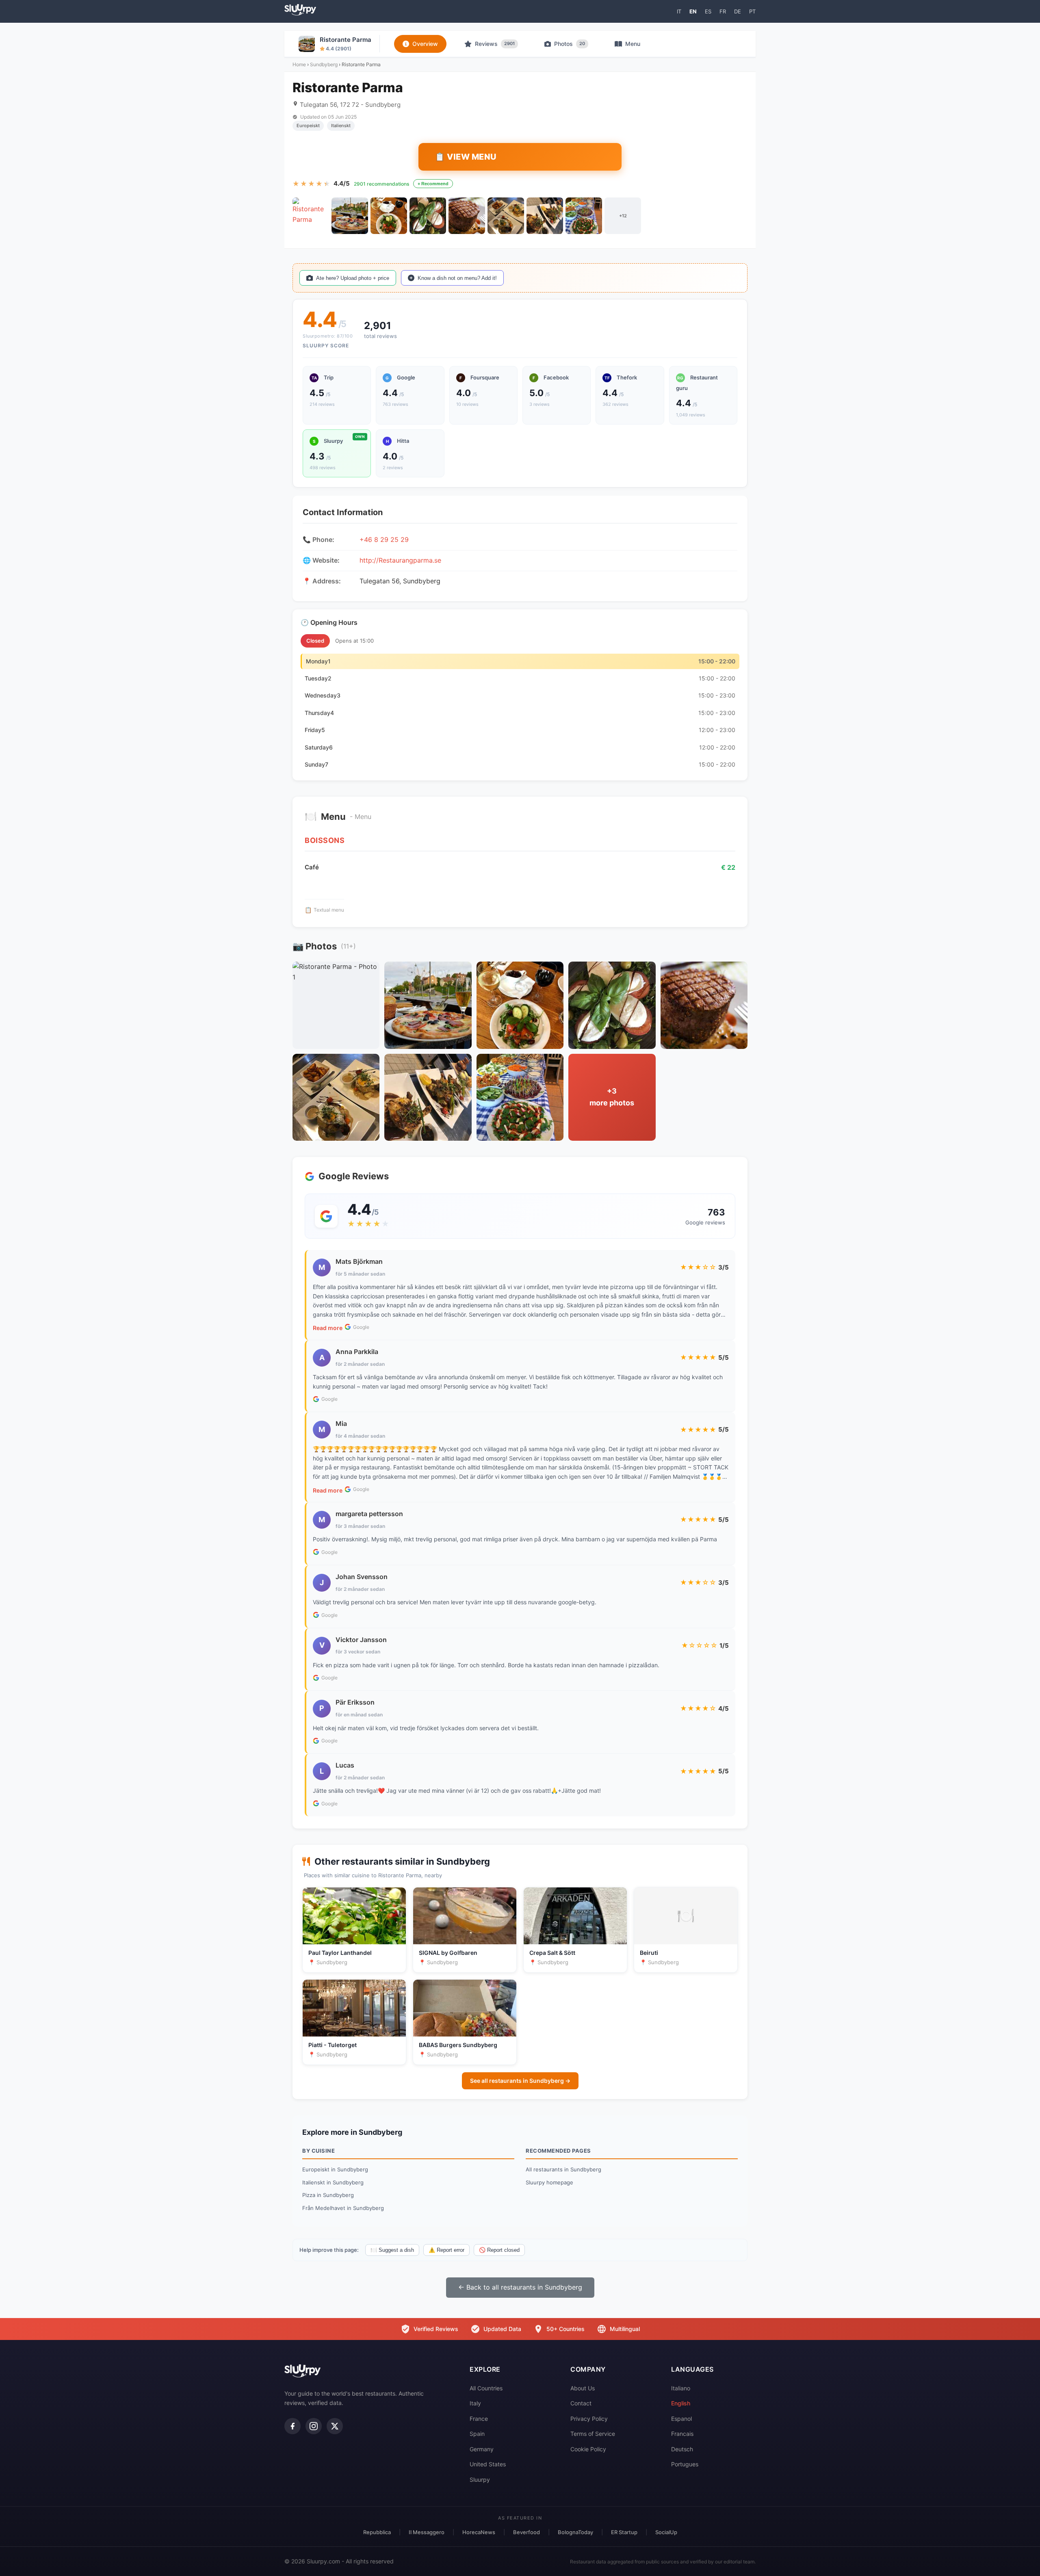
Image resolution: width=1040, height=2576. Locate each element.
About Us (583, 2388)
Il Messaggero (427, 2532)
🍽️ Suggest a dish (392, 2250)
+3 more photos (612, 1097)
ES (708, 11)
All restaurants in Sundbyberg (563, 2169)
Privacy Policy (589, 2419)
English (681, 2403)
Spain (477, 2434)
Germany (482, 2449)
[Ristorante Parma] (311, 216)
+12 (623, 216)
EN (693, 11)
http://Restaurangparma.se (400, 560)
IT (679, 11)
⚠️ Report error (446, 2250)
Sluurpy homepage (549, 2182)
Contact (581, 2403)
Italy (475, 2403)
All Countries (486, 2388)
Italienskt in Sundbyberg (333, 2182)
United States (488, 2464)
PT (752, 11)
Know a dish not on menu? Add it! (457, 278)
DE (738, 11)
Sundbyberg (324, 64)
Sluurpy (480, 2480)
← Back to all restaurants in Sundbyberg (520, 2287)
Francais (682, 2434)
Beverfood (526, 2532)
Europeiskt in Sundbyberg (335, 2169)
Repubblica (377, 2532)
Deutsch (682, 2449)
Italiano (681, 2388)
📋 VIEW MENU (466, 157)
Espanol (681, 2419)
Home (299, 64)
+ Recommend (433, 184)
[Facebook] (292, 2426)
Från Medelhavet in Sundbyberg (343, 2208)
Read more (328, 1328)
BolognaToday (575, 2532)
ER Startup (624, 2532)
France (479, 2419)
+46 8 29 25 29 (384, 539)
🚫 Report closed (499, 2250)
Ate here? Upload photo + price (353, 278)
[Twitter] (335, 2426)
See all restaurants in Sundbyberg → (520, 2081)
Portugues (685, 2464)
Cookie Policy (588, 2449)
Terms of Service (593, 2434)
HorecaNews (479, 2532)
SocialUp (666, 2532)
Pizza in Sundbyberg (328, 2195)
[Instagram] (314, 2426)
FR (723, 11)
